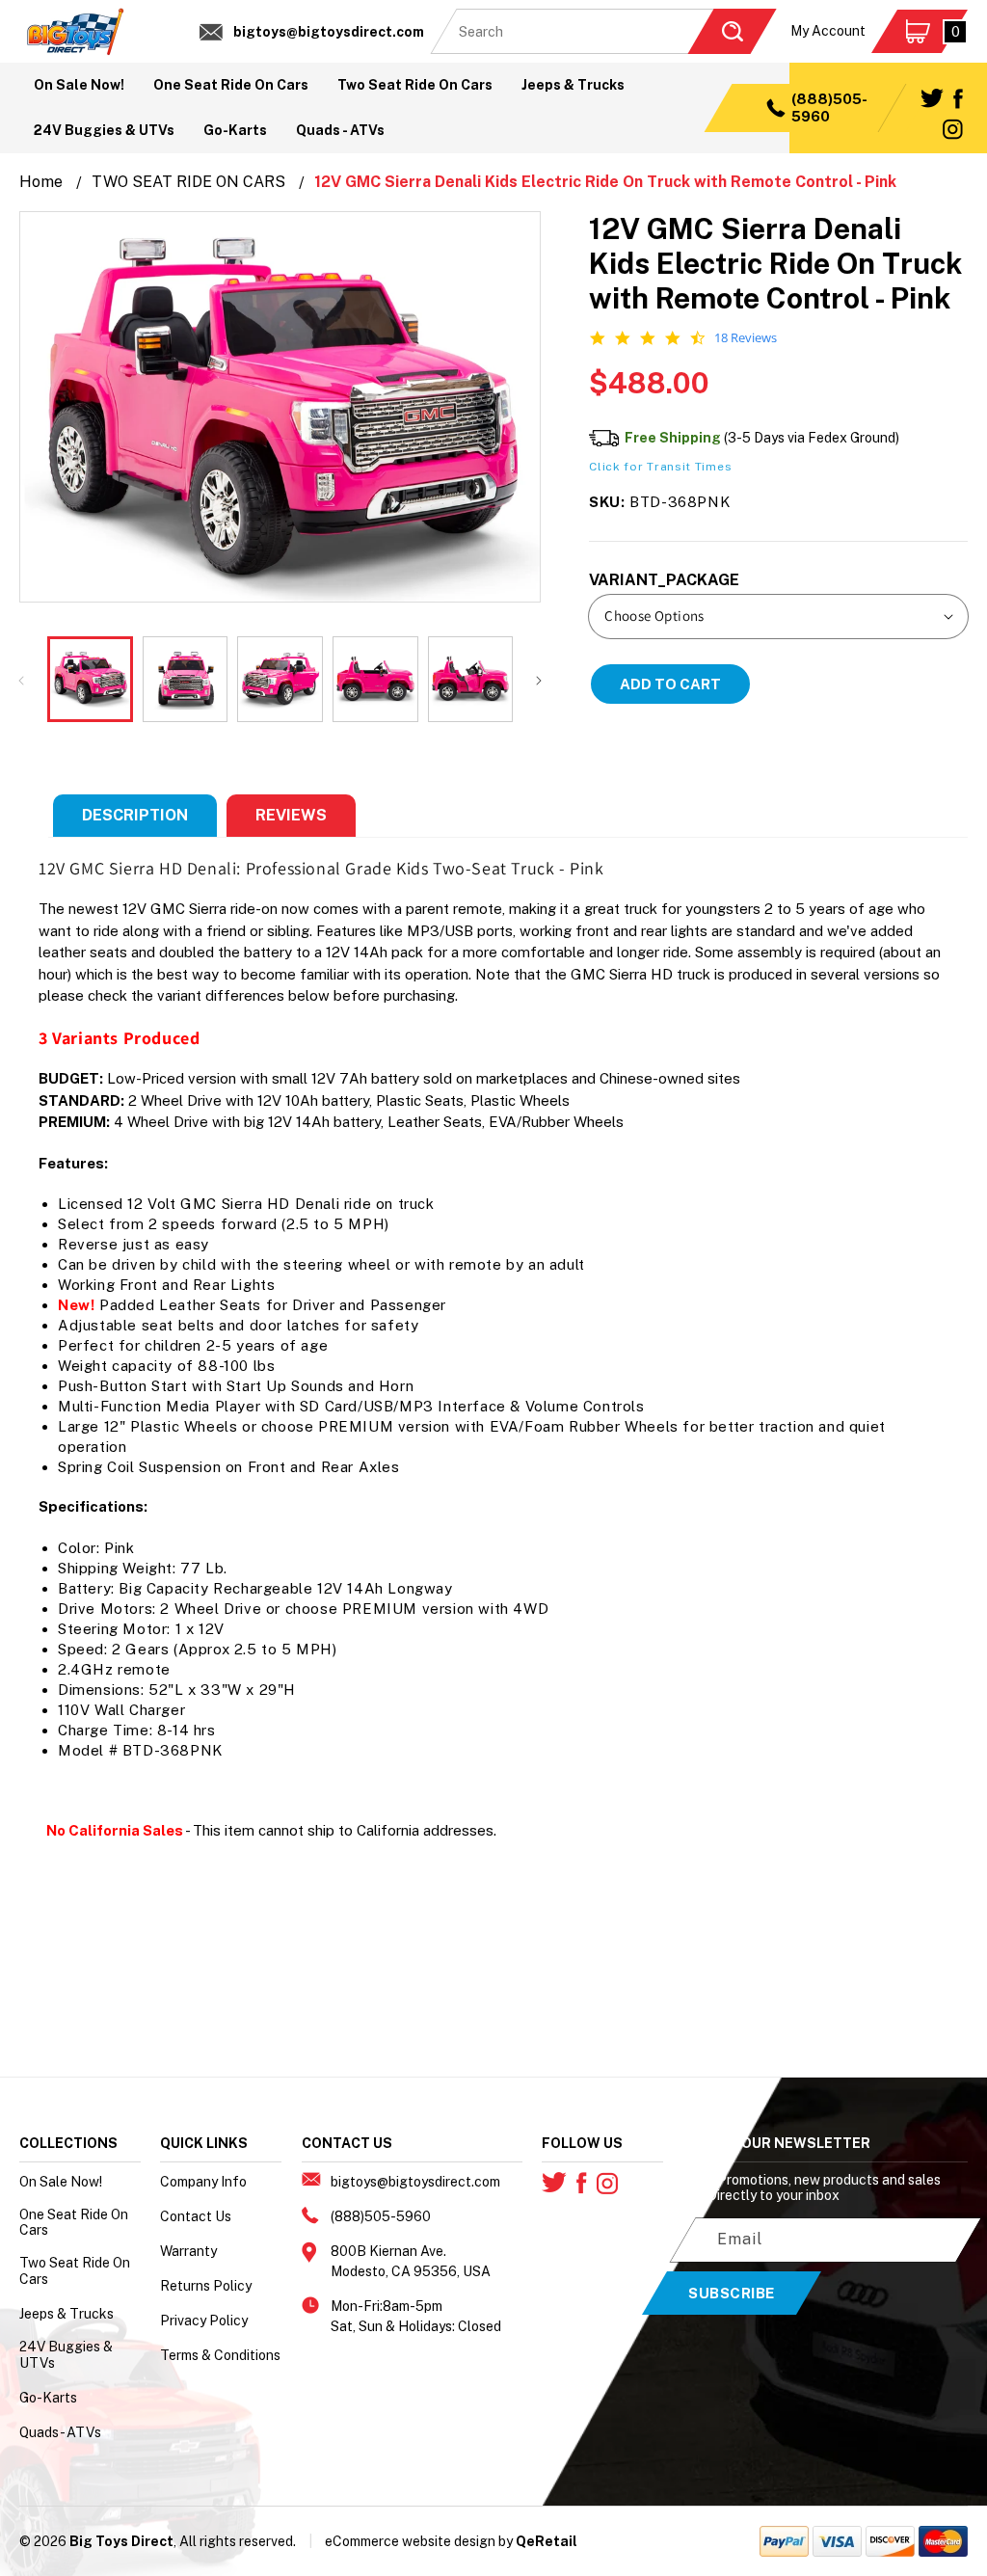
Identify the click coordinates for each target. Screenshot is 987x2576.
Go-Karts (48, 2398)
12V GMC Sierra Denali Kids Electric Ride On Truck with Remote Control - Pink (605, 182)
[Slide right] (539, 680)
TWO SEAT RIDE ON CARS (188, 182)
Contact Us (196, 2216)
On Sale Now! (61, 2182)
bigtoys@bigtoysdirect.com (329, 32)
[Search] (732, 31)
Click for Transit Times (660, 467)
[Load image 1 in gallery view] (90, 679)
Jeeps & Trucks (67, 2314)
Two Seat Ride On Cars (75, 2271)
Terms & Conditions (220, 2355)
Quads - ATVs (60, 2432)
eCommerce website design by (419, 2541)
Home (41, 182)
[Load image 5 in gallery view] (471, 679)
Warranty (188, 2251)
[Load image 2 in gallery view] (186, 679)
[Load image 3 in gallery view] (280, 679)
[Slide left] (21, 680)
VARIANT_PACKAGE (664, 580)
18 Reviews (746, 338)
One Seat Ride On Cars (74, 2223)
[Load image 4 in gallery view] (375, 679)
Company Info (203, 2182)
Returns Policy (206, 2286)
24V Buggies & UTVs (66, 2355)
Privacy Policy (204, 2321)
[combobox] (603, 31)
